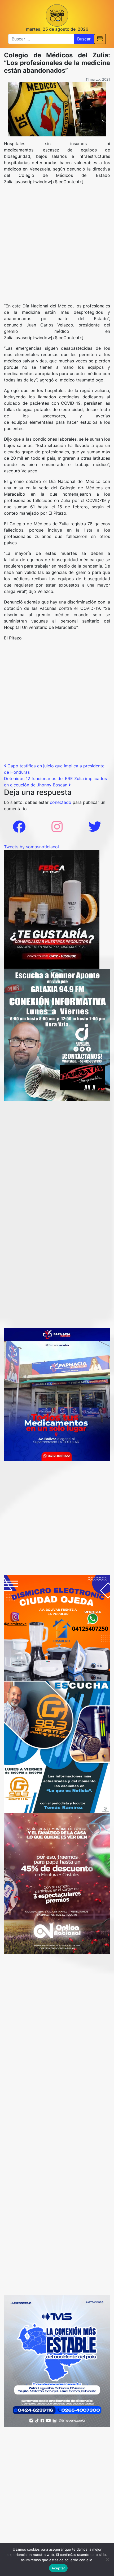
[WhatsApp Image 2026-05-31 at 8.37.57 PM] (57, 1883)
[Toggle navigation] (100, 39)
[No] (107, 2559)
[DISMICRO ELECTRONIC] (57, 1627)
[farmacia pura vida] (57, 1394)
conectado (61, 802)
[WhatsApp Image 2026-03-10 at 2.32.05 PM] (57, 2361)
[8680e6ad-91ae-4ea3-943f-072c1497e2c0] (57, 1746)
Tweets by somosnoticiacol (31, 847)
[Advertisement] (57, 246)
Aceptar (58, 2568)
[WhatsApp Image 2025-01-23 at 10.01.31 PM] (52, 909)
